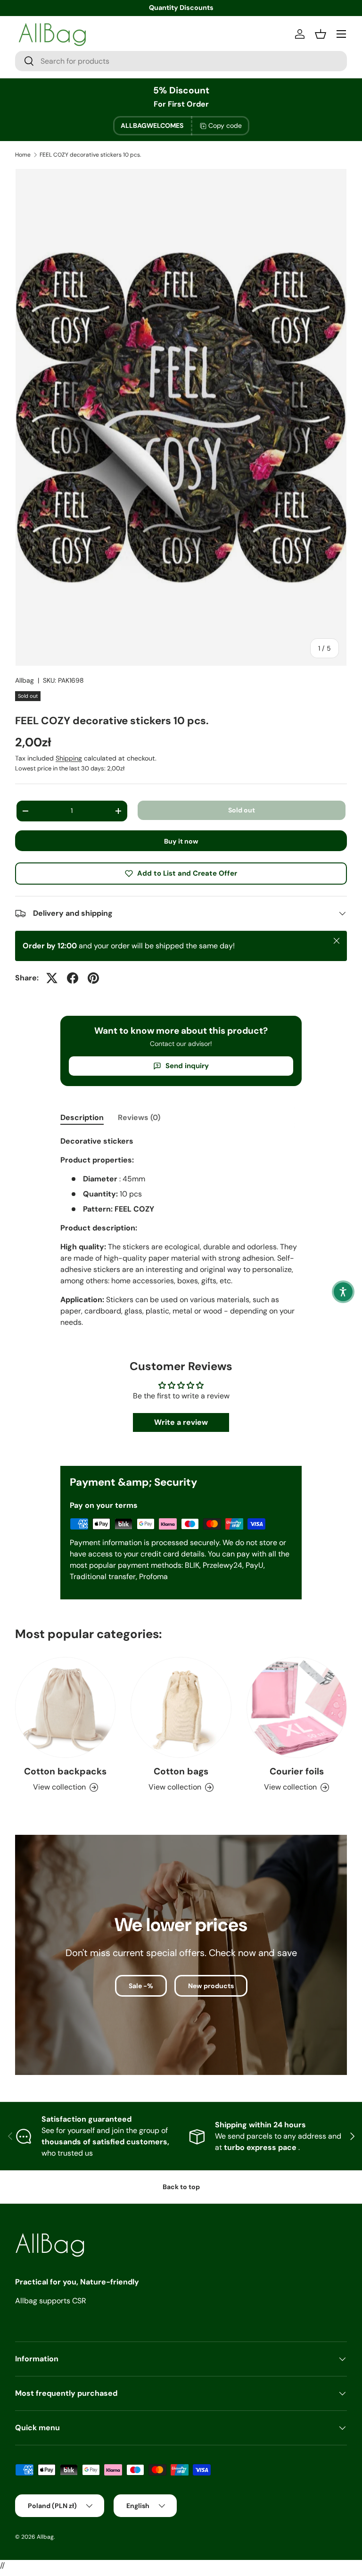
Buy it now (181, 841)
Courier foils (297, 1771)
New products (211, 1986)
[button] (343, 1292)
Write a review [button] (181, 1422)
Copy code (225, 125)
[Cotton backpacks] (65, 1707)
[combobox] (181, 61)
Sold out (242, 810)
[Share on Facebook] (73, 978)
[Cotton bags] (181, 1707)
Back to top (181, 2187)
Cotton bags (181, 1771)
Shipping (69, 758)
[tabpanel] (181, 1236)
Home (23, 155)
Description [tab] (82, 1117)
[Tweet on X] (52, 978)
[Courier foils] (297, 1707)
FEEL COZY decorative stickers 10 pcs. (90, 155)
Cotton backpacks (65, 1771)
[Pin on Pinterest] (93, 978)
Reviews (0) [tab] (139, 1117)
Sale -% (141, 1986)
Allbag (25, 680)
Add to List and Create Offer (187, 873)
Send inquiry (187, 1066)
